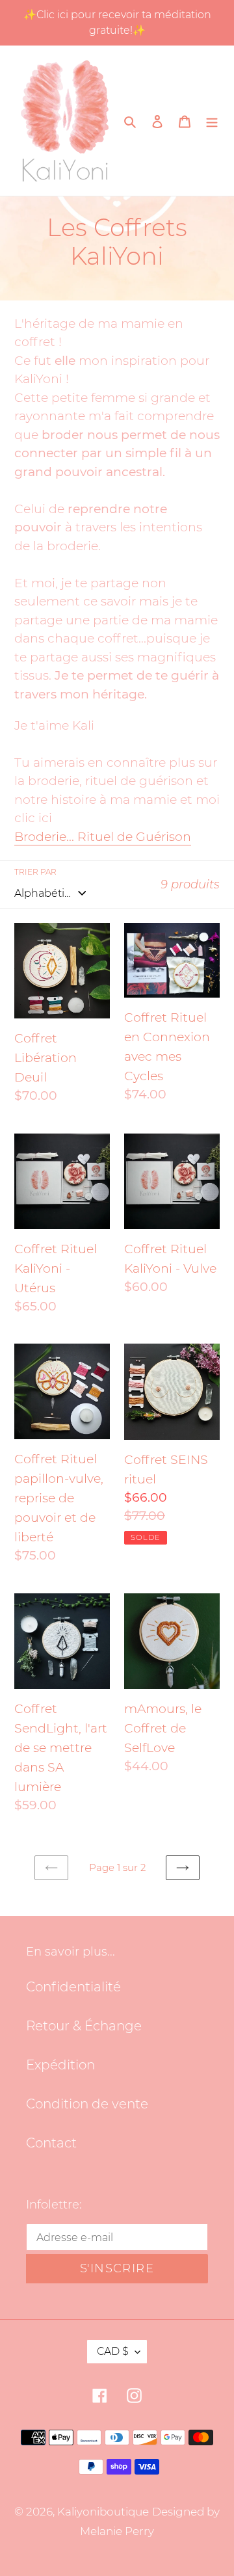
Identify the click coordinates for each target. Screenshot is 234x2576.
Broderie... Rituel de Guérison (103, 837)
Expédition (60, 2065)
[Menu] (212, 120)
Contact (51, 2143)
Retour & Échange (84, 2026)
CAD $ (113, 2351)
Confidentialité (73, 1987)
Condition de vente (87, 2104)
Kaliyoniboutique (103, 2512)
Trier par (35, 872)
